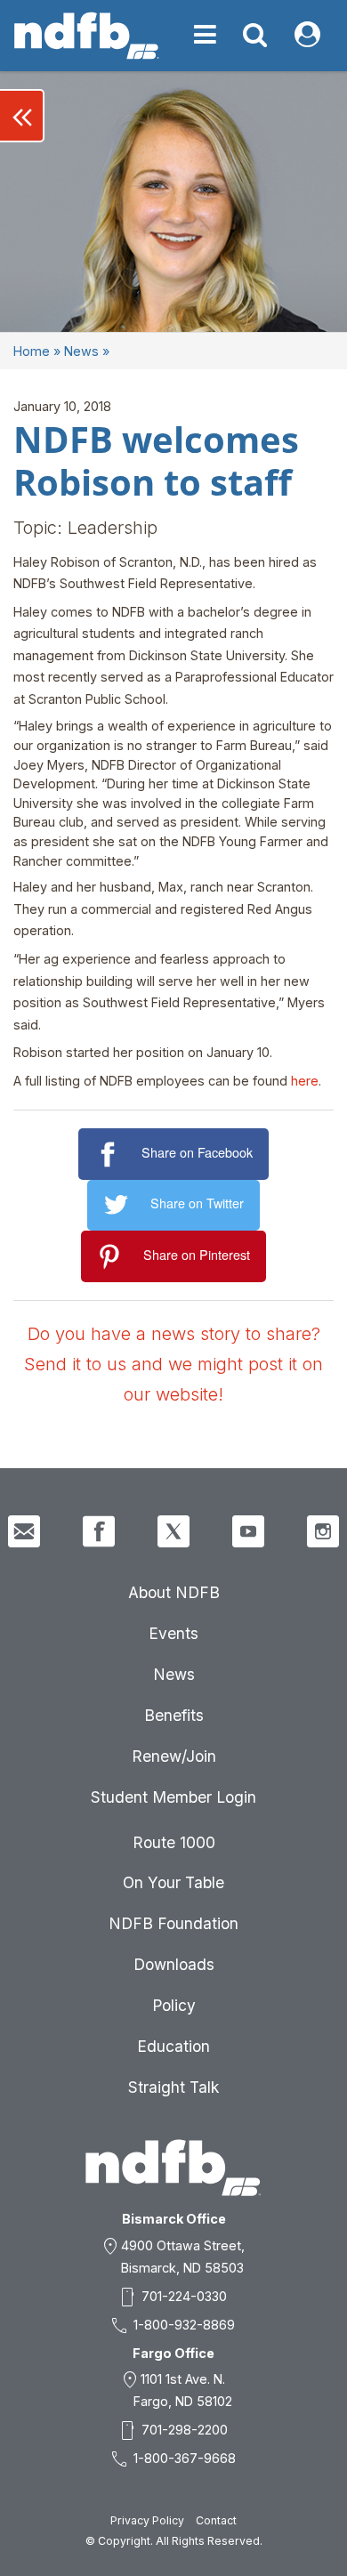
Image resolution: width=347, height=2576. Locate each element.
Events (173, 1633)
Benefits (174, 1715)
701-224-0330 (184, 2296)
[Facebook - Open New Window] (99, 1531)
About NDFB (174, 1592)
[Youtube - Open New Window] (248, 1531)
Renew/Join (174, 1756)
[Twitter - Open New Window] (173, 1531)
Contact (216, 2520)
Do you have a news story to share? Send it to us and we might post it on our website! (173, 1364)
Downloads (174, 1964)
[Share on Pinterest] (113, 1257)
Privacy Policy (147, 2520)
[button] (22, 116)
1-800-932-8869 (184, 2325)
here (305, 1081)
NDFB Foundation (173, 1923)
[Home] (87, 36)
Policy (174, 2005)
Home (32, 351)
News (81, 351)
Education (173, 2046)
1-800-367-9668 (185, 2458)
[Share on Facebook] (110, 1155)
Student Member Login (173, 1797)
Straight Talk (173, 2087)
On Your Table (173, 1882)
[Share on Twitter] (119, 1205)
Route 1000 (174, 1842)
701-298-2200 (185, 2430)
